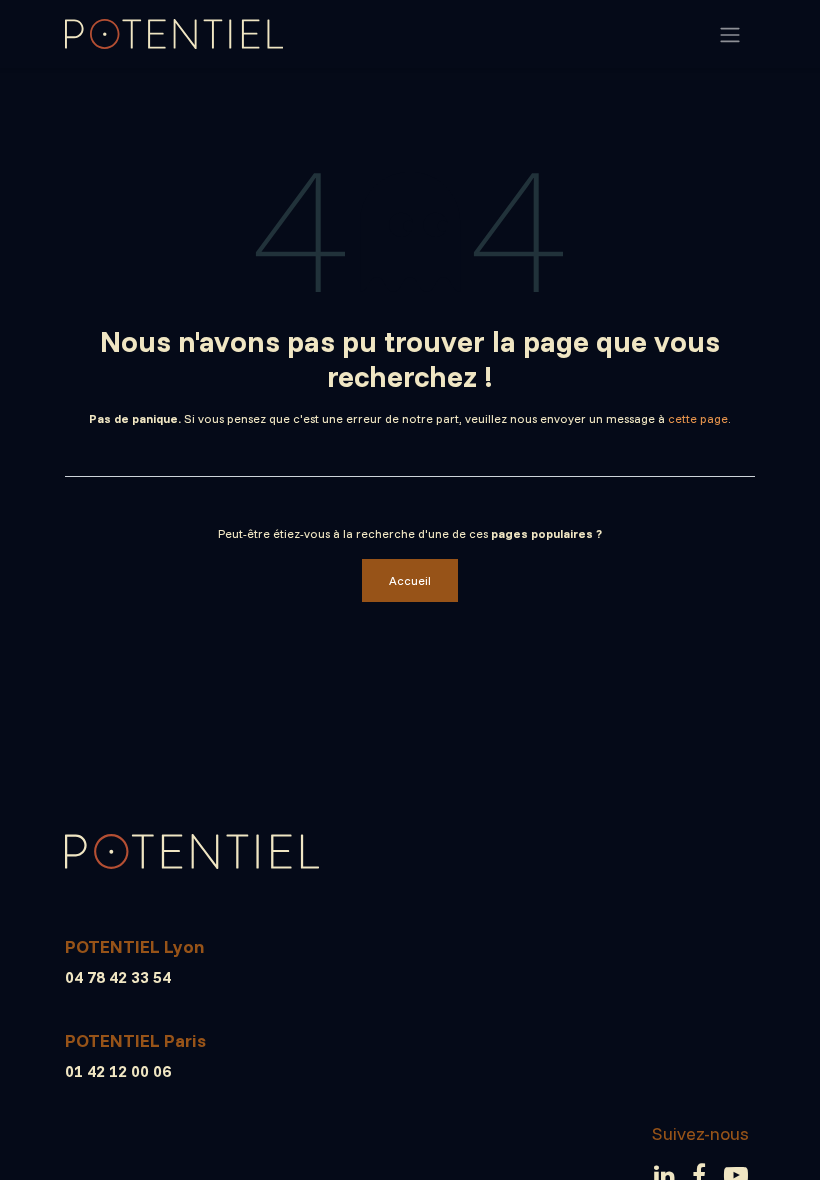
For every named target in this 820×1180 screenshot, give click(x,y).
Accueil (410, 580)
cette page (698, 418)
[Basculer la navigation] (730, 34)
